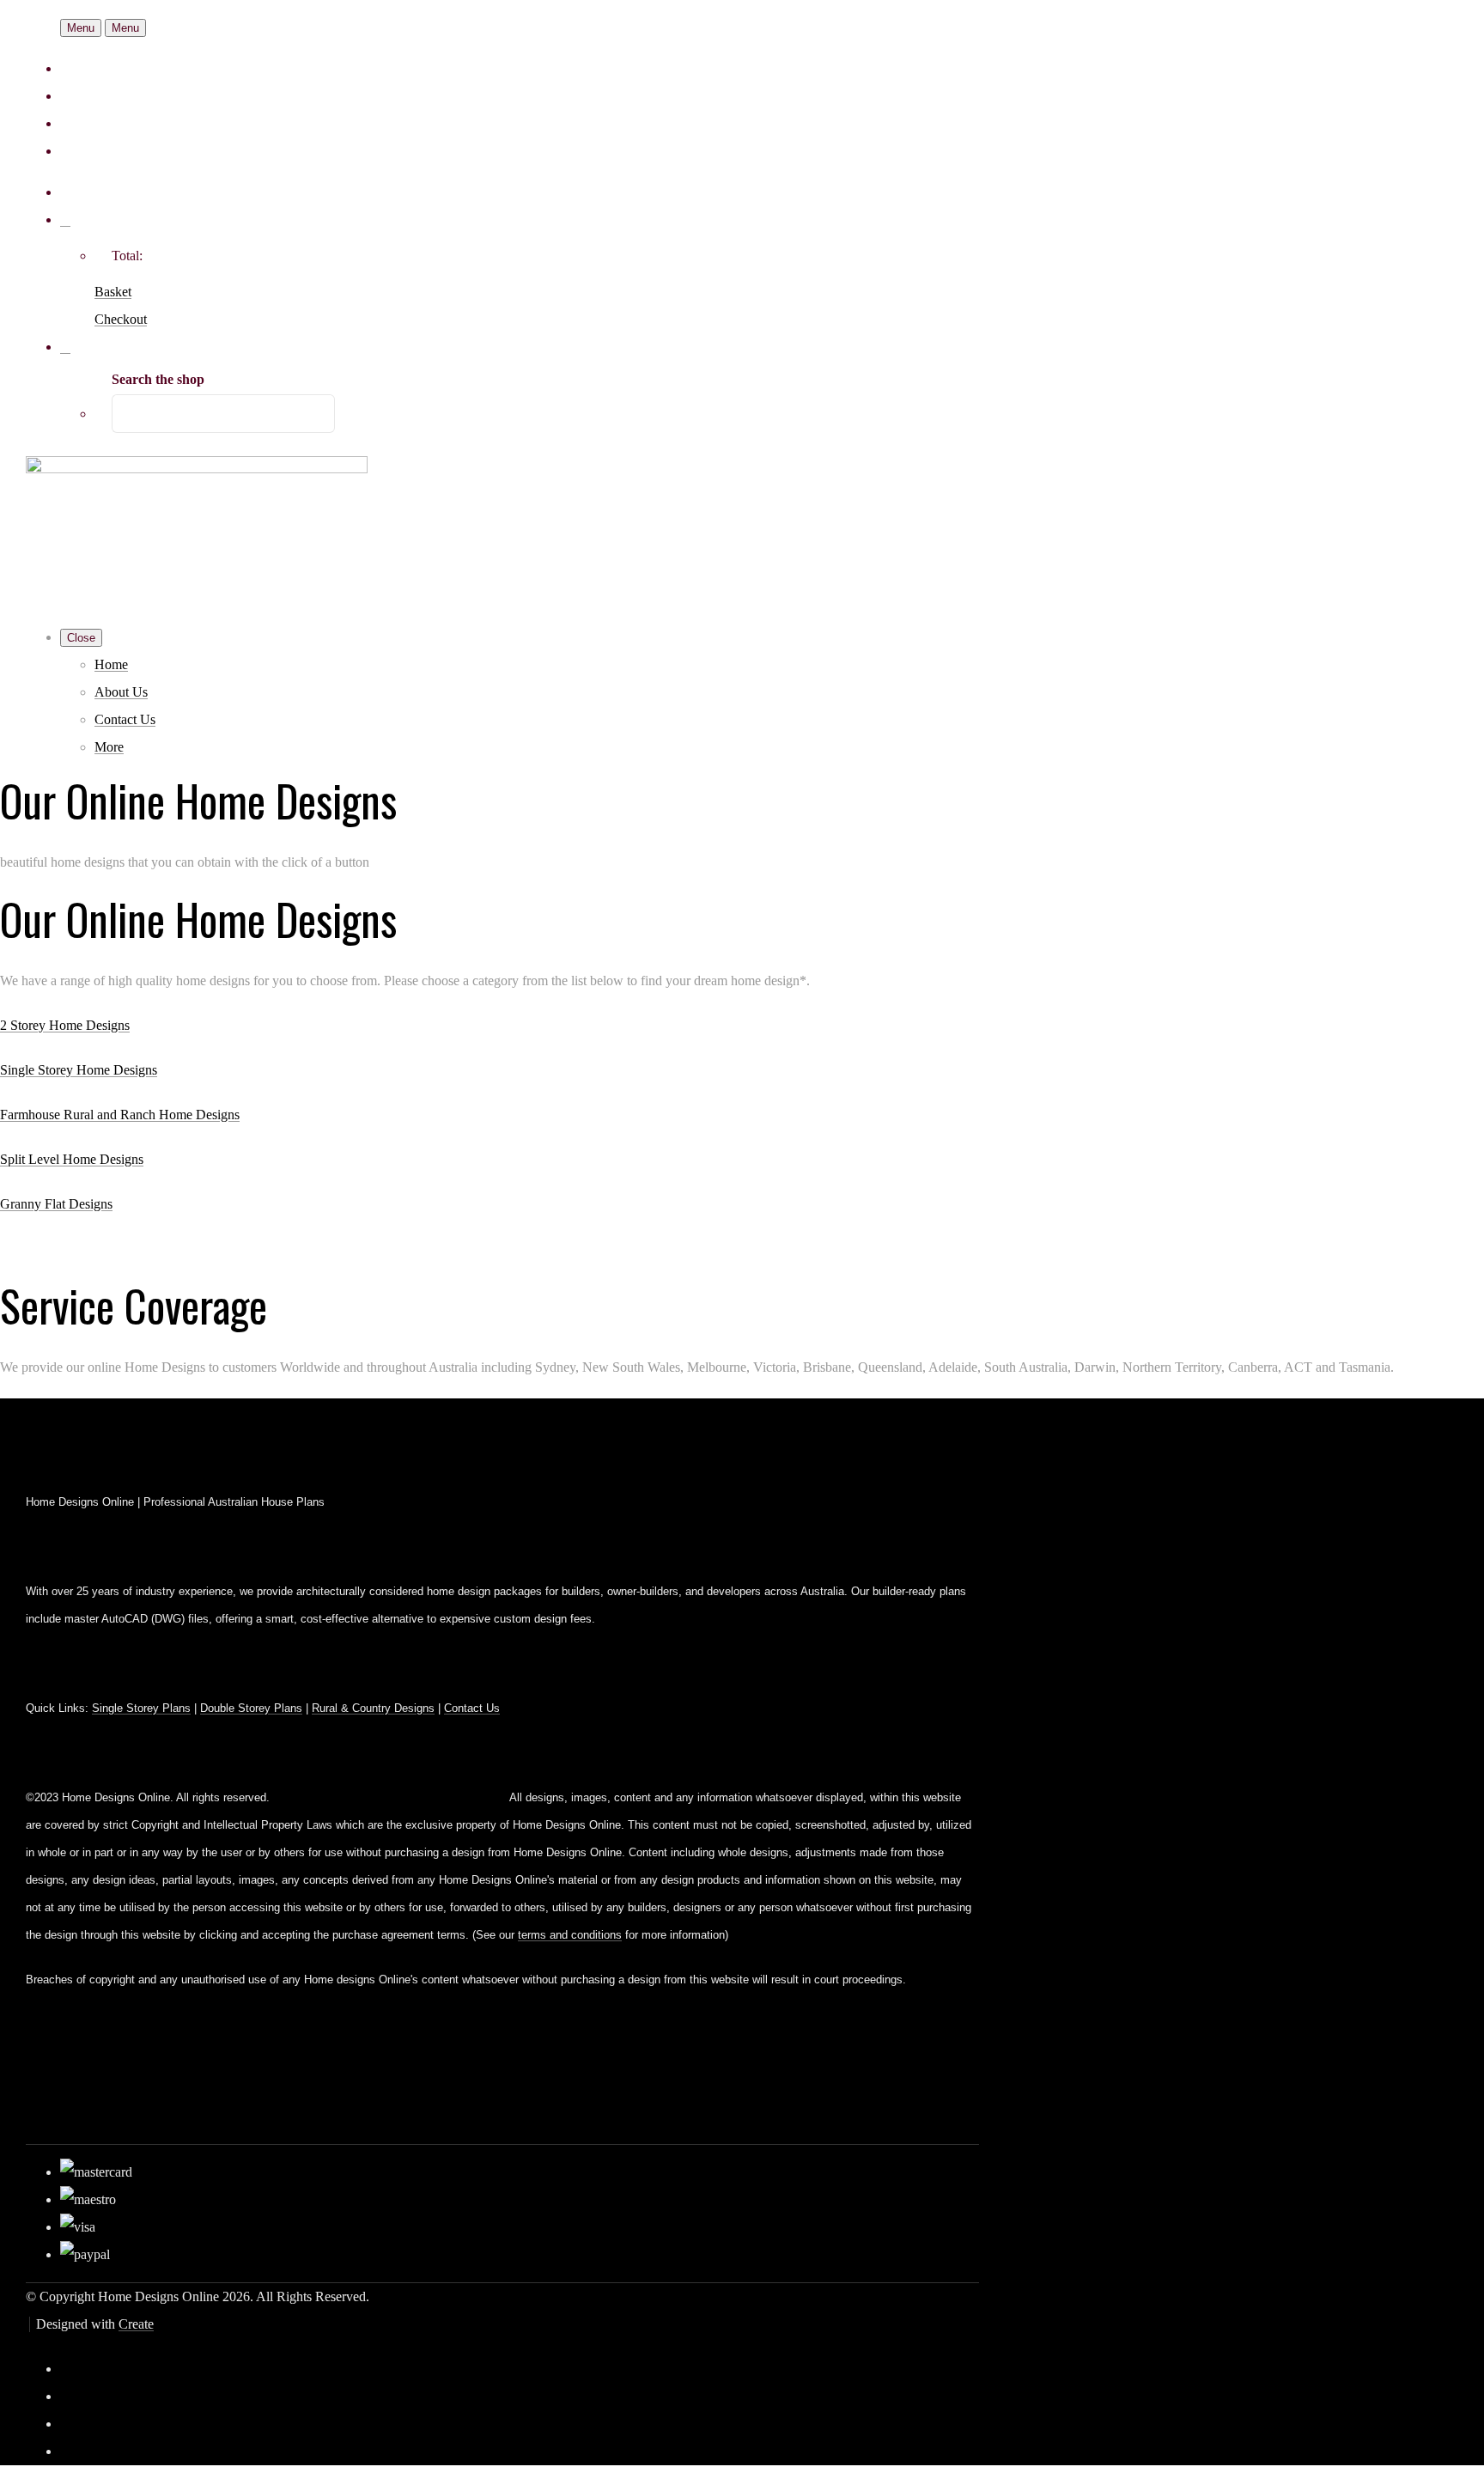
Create (136, 2324)
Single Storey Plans (141, 1708)
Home (111, 664)
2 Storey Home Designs (65, 1025)
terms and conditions (570, 1935)
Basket (113, 292)
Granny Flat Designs (56, 1204)
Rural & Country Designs (373, 1708)
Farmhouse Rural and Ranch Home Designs (120, 1115)
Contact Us (125, 719)
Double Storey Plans (251, 1708)
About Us (121, 692)
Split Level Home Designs (72, 1159)
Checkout (121, 319)
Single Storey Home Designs (79, 1070)
